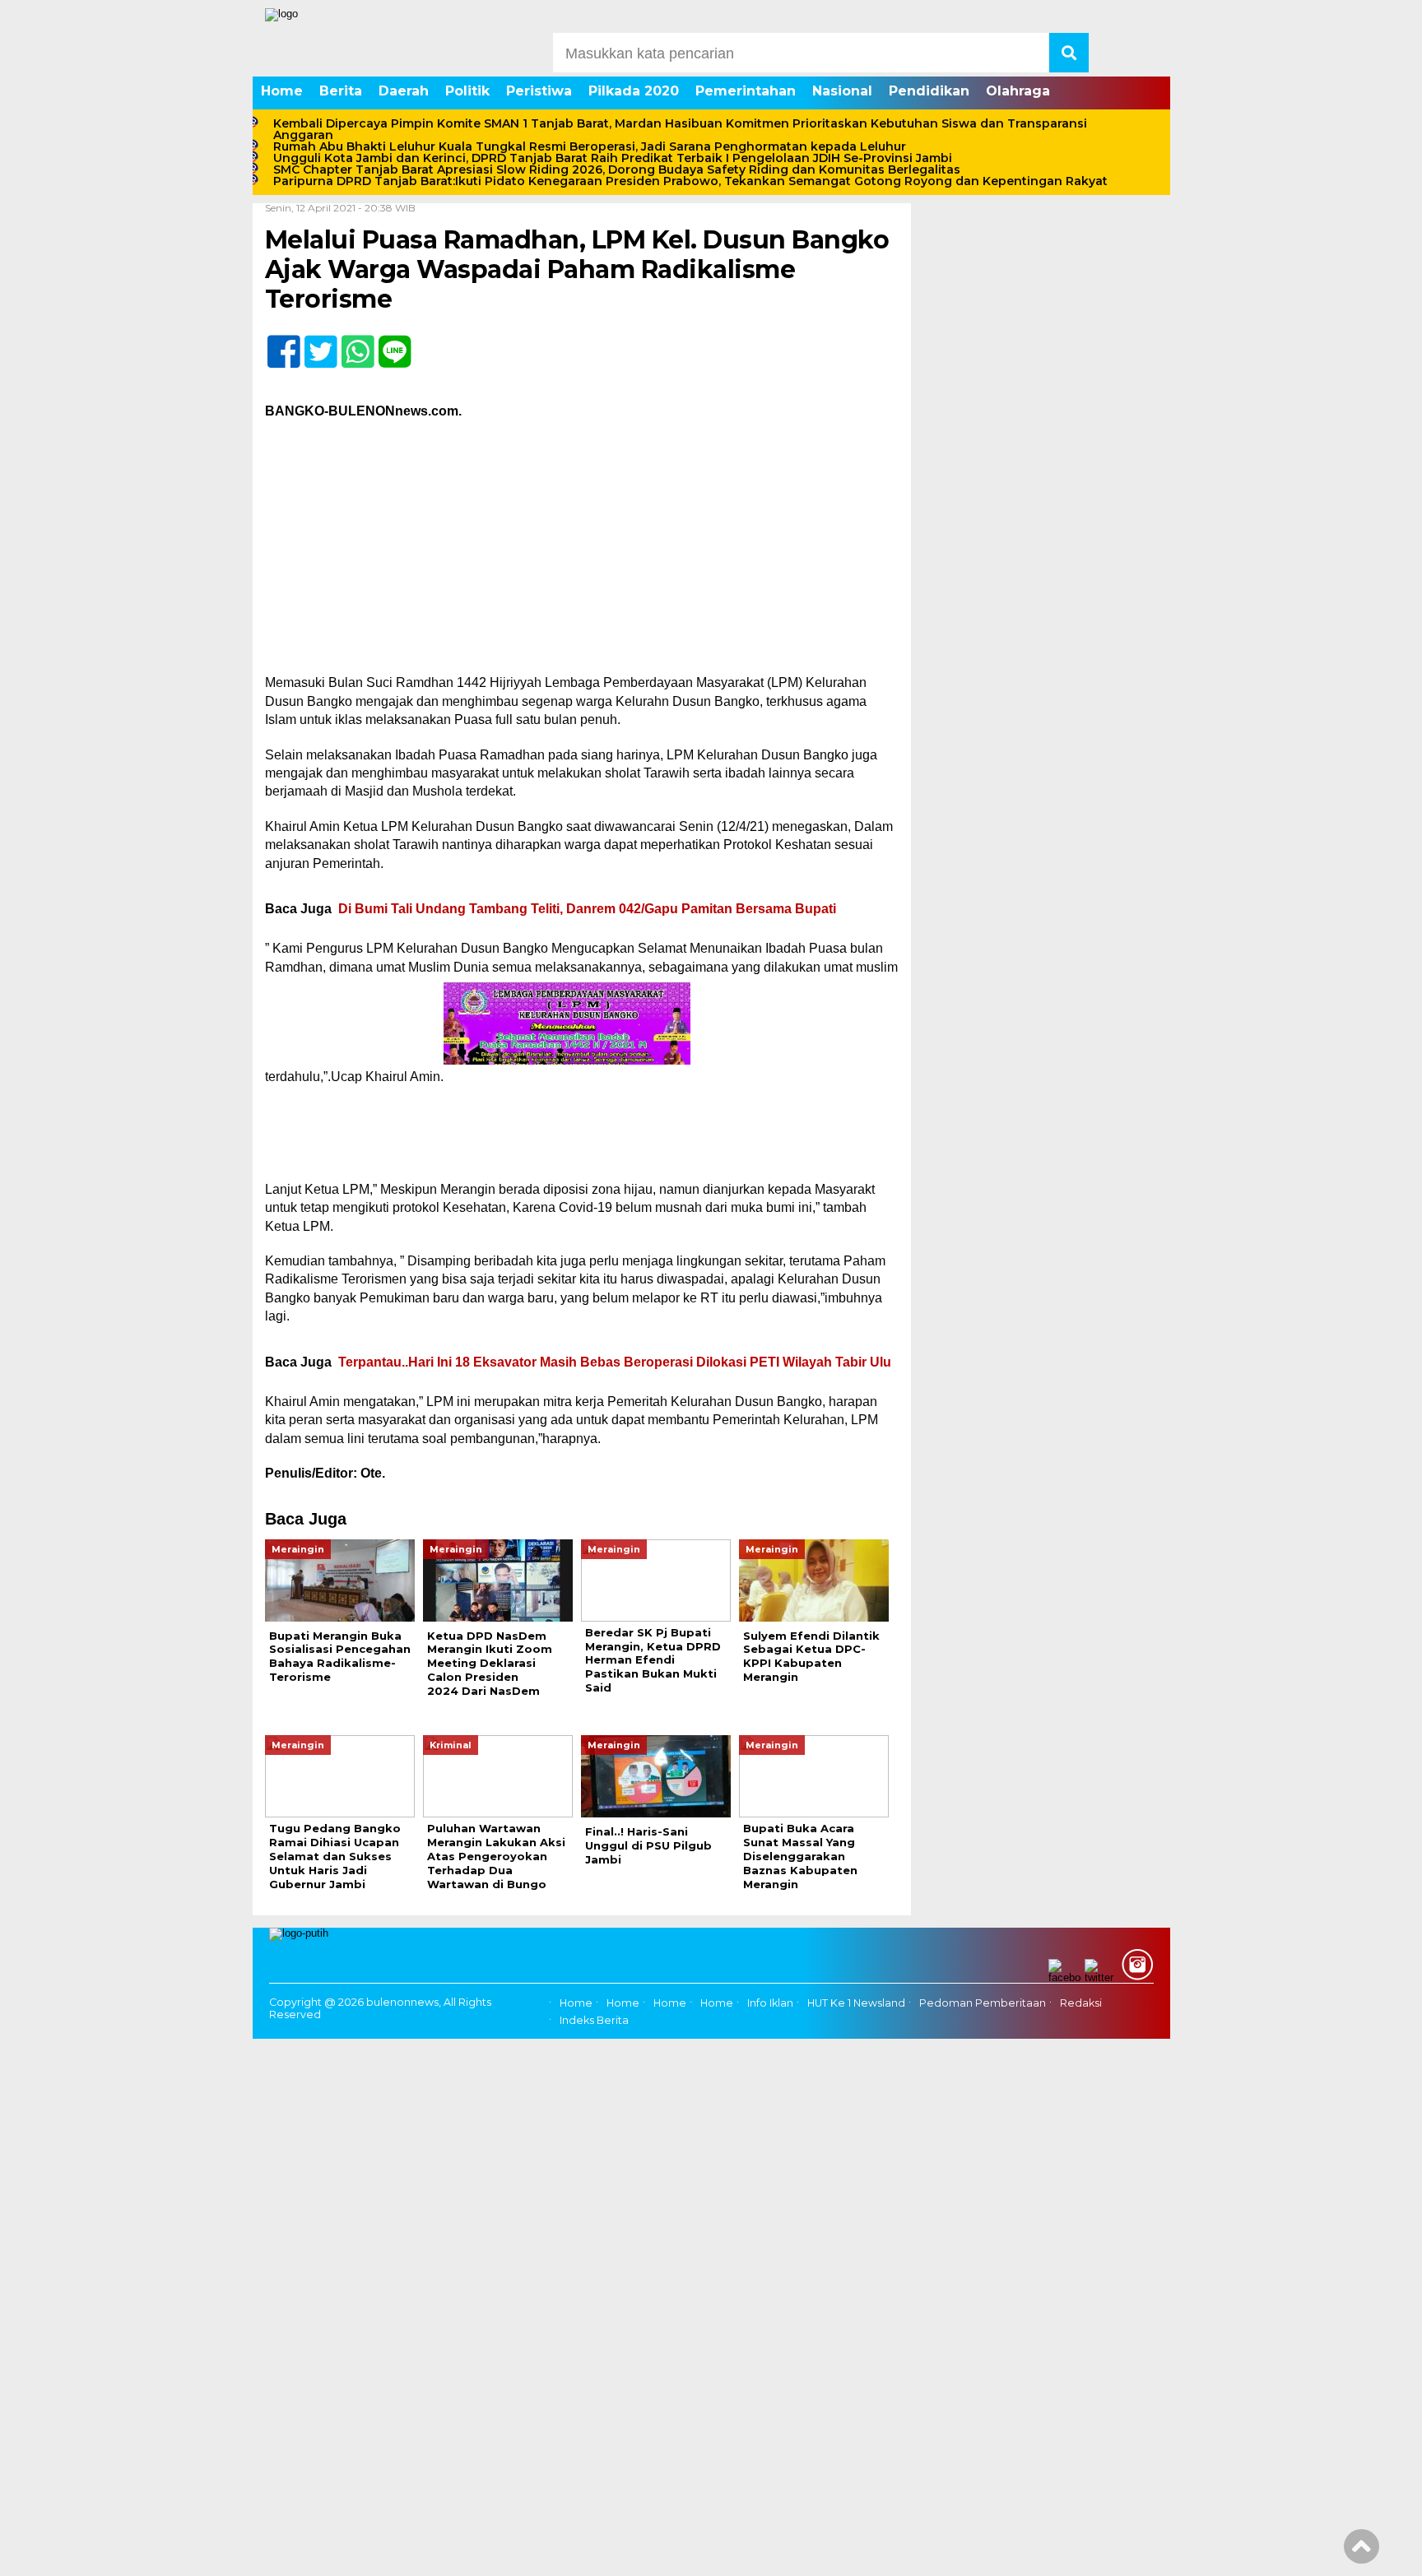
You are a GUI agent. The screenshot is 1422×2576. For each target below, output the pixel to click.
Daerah (404, 91)
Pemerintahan (746, 91)
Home (282, 91)
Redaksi (1081, 2003)
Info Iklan (770, 2003)
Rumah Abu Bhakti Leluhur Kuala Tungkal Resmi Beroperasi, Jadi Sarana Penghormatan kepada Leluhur (590, 146)
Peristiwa (539, 91)
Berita (341, 91)
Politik (467, 91)
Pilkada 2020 (634, 91)
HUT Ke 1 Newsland (856, 2003)
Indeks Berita (594, 2020)
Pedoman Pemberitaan (983, 2003)
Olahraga (1018, 91)
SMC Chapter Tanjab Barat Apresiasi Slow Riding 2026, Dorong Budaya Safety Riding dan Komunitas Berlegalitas (617, 169)
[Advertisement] (582, 552)
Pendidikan (929, 91)
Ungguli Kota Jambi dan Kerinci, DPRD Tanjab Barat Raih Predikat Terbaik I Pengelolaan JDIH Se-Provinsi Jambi (613, 158)
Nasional (842, 91)
